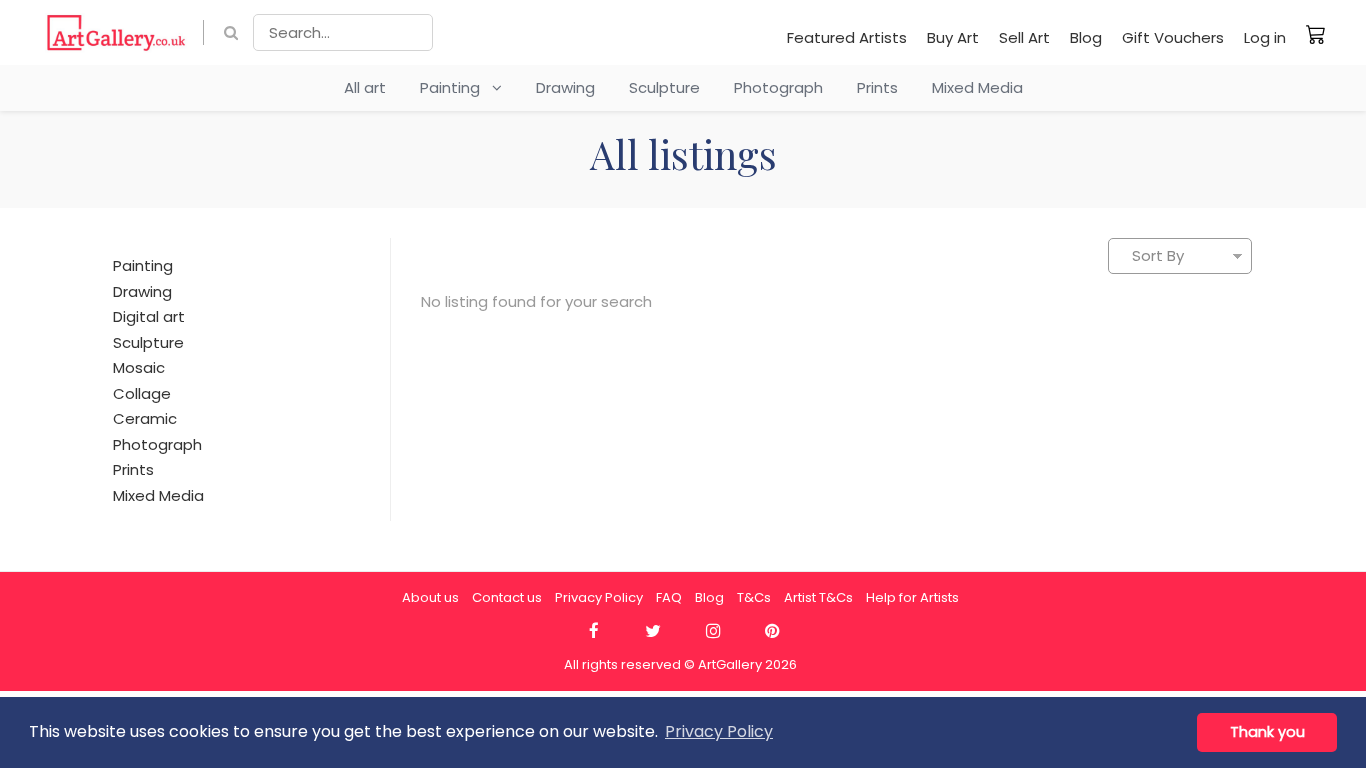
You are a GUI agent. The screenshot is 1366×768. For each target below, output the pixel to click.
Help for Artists (912, 597)
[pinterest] (772, 631)
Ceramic (145, 418)
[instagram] (712, 631)
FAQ (669, 597)
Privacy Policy (599, 597)
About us (430, 597)
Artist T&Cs (818, 597)
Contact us (507, 597)
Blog (1086, 37)
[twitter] (653, 631)
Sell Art (1024, 37)
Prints (877, 87)
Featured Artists (847, 37)
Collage (142, 393)
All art (365, 87)
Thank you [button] (1267, 732)
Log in (1265, 37)
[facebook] (593, 631)
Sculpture (664, 87)
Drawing (565, 87)
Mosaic (139, 367)
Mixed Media (977, 87)
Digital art (149, 316)
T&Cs (754, 597)
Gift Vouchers (1173, 37)
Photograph (778, 87)
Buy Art (953, 37)
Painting (456, 87)
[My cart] (1316, 34)
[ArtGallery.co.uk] (116, 32)
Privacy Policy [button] (719, 731)
